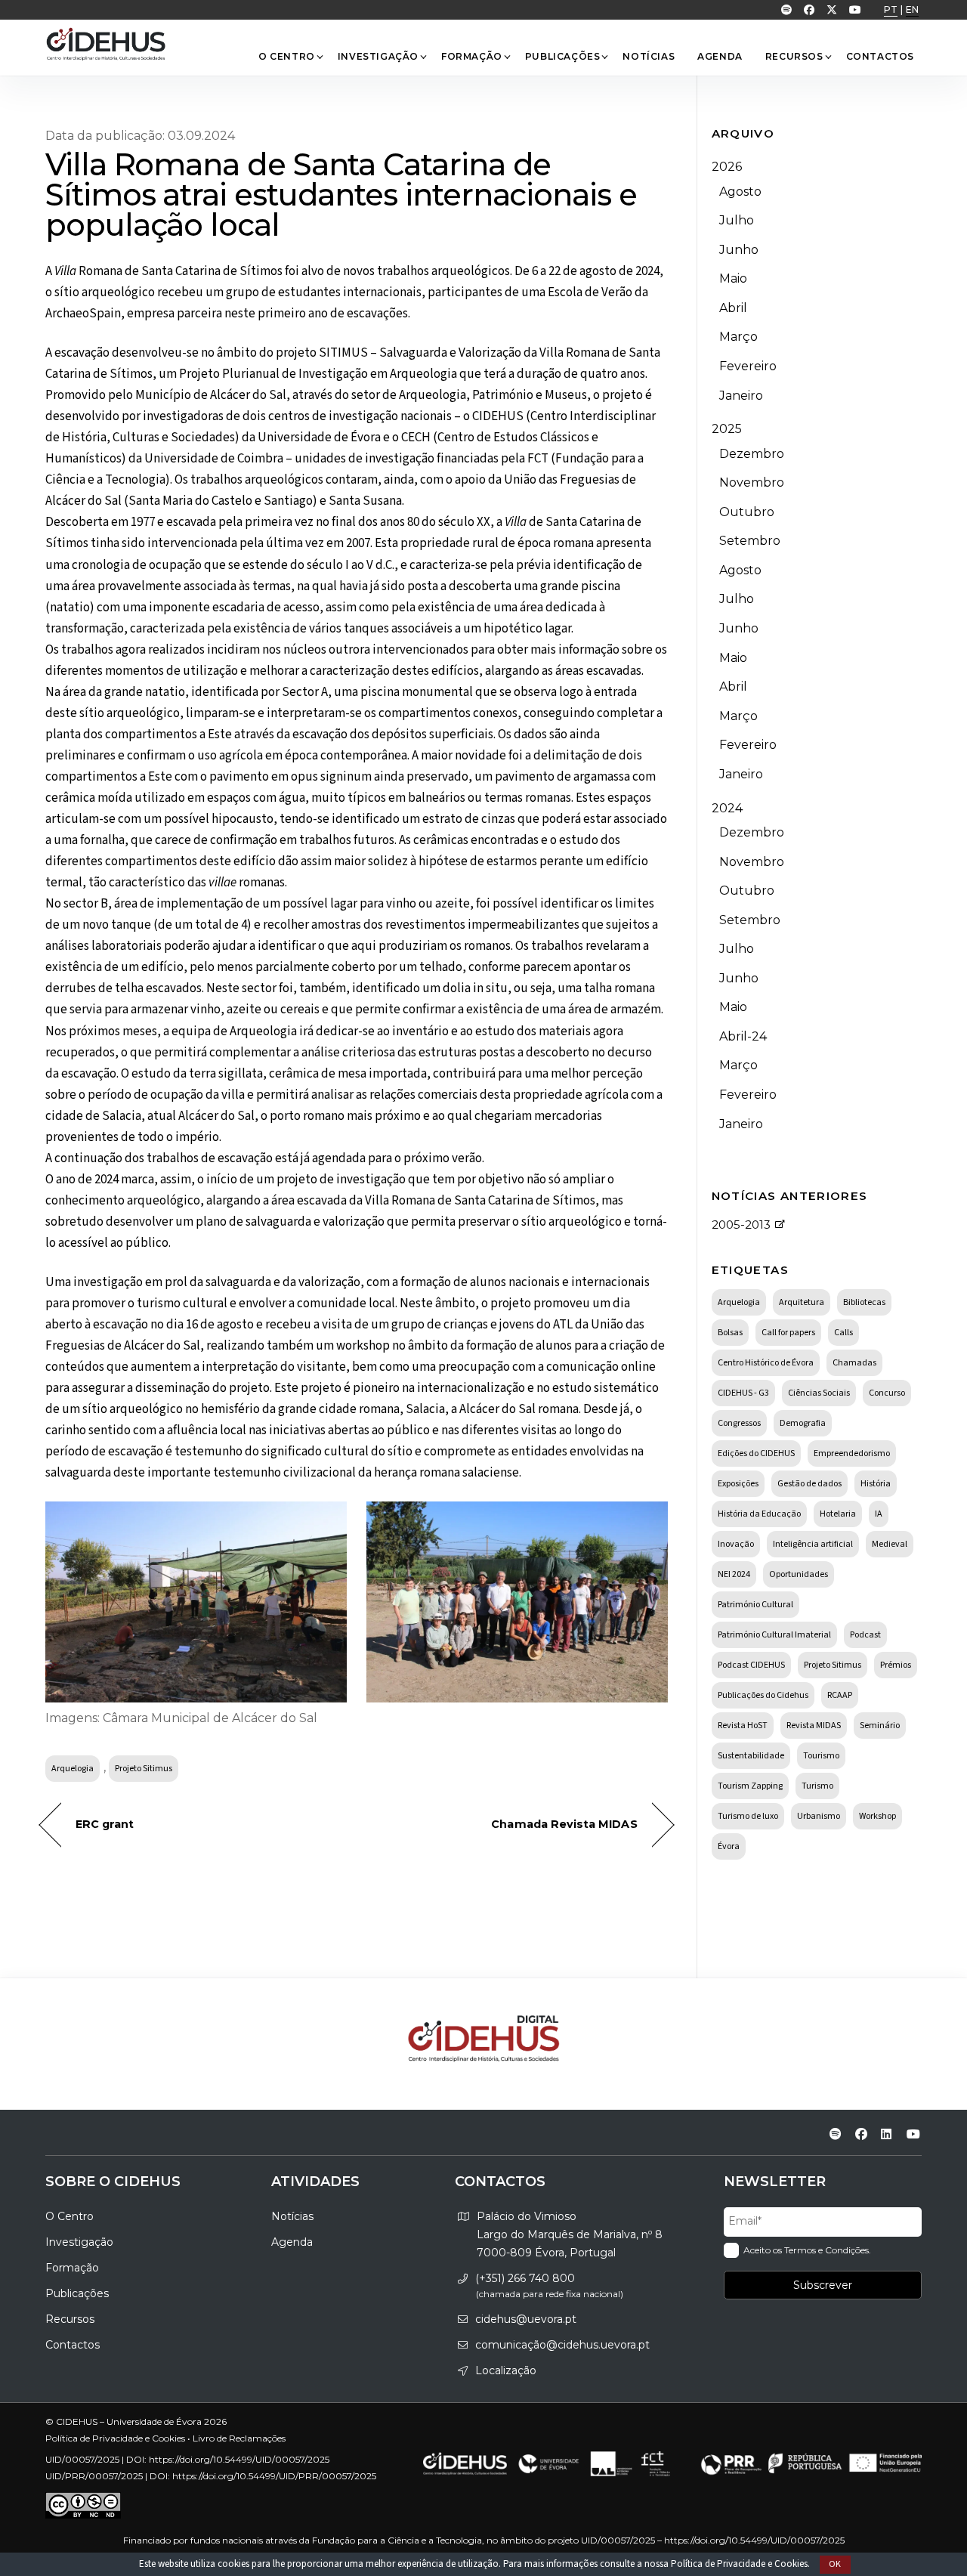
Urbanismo (819, 1816)
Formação (472, 56)
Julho (737, 220)
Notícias (649, 56)
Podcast (865, 1635)
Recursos (794, 56)
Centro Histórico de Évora (766, 1363)
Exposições (738, 1484)
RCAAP (840, 1695)
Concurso (887, 1393)
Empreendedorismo (852, 1453)
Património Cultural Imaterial (774, 1635)
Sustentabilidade (751, 1756)
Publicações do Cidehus (763, 1695)
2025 (727, 429)
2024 (727, 808)
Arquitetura (802, 1302)
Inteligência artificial (813, 1544)
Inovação (736, 1544)
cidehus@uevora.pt (526, 2319)
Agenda (720, 56)
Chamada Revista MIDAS (564, 1824)
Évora (729, 1846)
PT (891, 9)
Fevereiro (748, 366)
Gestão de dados (809, 1484)
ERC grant (105, 1824)
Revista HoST (743, 1726)
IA (879, 1514)
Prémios (896, 1665)
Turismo (817, 1786)
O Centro (287, 56)
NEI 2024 (734, 1574)
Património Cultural (755, 1605)
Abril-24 (743, 1036)
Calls (843, 1333)
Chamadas (854, 1363)
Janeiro (741, 396)
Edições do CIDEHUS (756, 1453)
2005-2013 (741, 1225)
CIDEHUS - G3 (743, 1393)
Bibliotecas (864, 1302)
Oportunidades (799, 1574)
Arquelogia (73, 1769)
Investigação (378, 56)
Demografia (803, 1423)
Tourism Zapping (750, 1786)
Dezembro (752, 454)
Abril (733, 308)
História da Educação (759, 1514)
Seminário (880, 1726)
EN (912, 9)
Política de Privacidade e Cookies (739, 2564)
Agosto (740, 192)
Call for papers (788, 1333)
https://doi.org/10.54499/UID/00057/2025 (239, 2459)
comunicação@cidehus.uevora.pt (562, 2345)
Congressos (739, 1423)
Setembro (750, 541)
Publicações (563, 56)
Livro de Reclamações (239, 2438)
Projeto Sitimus (144, 1769)
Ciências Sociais (819, 1393)
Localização (506, 2370)
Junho (739, 250)
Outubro (747, 512)
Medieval (890, 1544)
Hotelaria (838, 1514)
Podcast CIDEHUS (751, 1665)
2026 (727, 167)
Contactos (880, 56)
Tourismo (821, 1756)
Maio (733, 278)
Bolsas (730, 1333)
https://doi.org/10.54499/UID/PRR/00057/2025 (274, 2476)
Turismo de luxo (748, 1816)
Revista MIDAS (814, 1726)
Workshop (877, 1816)
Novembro (752, 482)
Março (738, 337)
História (876, 1484)
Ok (836, 2564)
